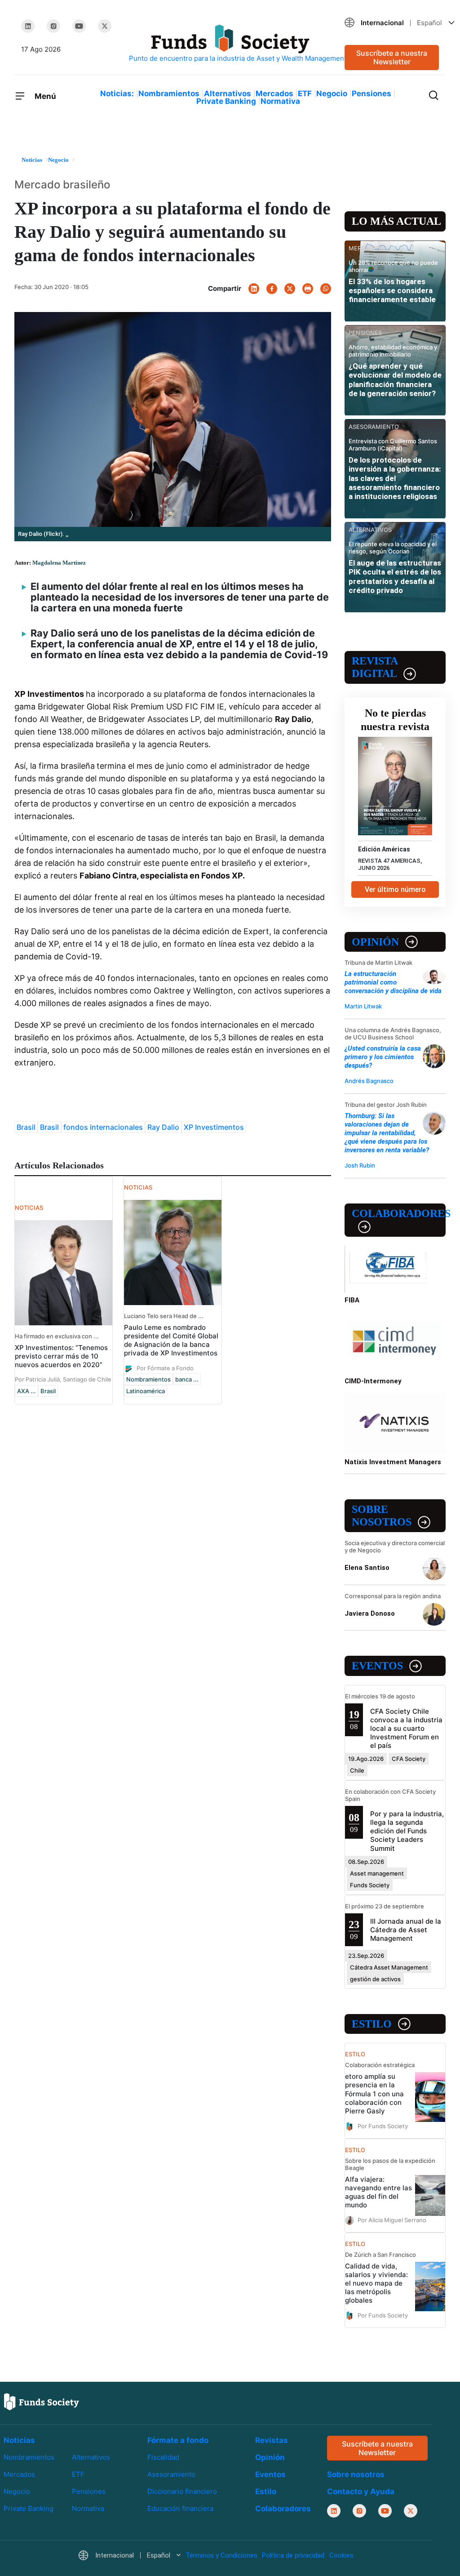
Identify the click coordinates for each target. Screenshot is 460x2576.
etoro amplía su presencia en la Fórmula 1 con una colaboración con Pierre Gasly (374, 2093)
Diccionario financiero (182, 2491)
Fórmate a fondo (178, 2440)
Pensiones (372, 94)
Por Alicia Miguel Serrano (392, 2220)
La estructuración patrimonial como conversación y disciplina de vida (393, 982)
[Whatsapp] (326, 289)
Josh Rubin (360, 1165)
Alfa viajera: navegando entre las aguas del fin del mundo (378, 2192)
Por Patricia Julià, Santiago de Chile (63, 1379)
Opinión (375, 942)
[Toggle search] (433, 94)
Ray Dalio (163, 1127)
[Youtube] (79, 26)
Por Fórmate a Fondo (165, 1368)
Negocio (332, 94)
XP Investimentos (214, 1127)
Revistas (272, 2440)
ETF (305, 94)
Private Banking (226, 101)
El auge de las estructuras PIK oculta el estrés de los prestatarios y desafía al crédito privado (395, 577)
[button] (392, 23)
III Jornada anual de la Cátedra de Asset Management (406, 1930)
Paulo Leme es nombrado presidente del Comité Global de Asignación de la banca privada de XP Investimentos (171, 1340)
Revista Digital (375, 667)
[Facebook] (272, 289)
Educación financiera (180, 2508)
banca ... (187, 1379)
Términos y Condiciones (221, 2556)
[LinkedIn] (28, 26)
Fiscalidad (163, 2457)
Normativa (280, 101)
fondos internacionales (103, 1127)
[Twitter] (105, 26)
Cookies (341, 2556)
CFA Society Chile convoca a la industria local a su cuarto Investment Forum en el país (406, 1728)
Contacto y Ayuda (361, 2492)
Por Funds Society (383, 2126)
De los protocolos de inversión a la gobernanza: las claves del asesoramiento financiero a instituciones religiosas (395, 478)
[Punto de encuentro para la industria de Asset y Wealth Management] (230, 44)
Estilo (372, 2024)
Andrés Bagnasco (369, 1081)
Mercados (274, 94)
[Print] (308, 289)
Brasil (26, 1127)
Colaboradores (399, 1213)
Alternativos (228, 94)
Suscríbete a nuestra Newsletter (392, 57)
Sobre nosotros (382, 1516)
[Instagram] (53, 26)
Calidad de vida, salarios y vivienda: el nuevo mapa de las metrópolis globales (376, 2283)
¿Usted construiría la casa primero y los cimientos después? (383, 1057)
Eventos (377, 1666)
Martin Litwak (363, 1006)
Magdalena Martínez (59, 563)
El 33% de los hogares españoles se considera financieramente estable (392, 291)
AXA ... (27, 1391)
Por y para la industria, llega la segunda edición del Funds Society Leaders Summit (407, 1831)
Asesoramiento (171, 2474)
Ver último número (395, 889)
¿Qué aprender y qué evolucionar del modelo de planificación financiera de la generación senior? (395, 380)
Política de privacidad (293, 2556)
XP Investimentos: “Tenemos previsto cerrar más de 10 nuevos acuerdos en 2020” (61, 1356)
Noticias (19, 2440)
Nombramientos (169, 94)
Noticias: (117, 94)
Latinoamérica (146, 1391)
